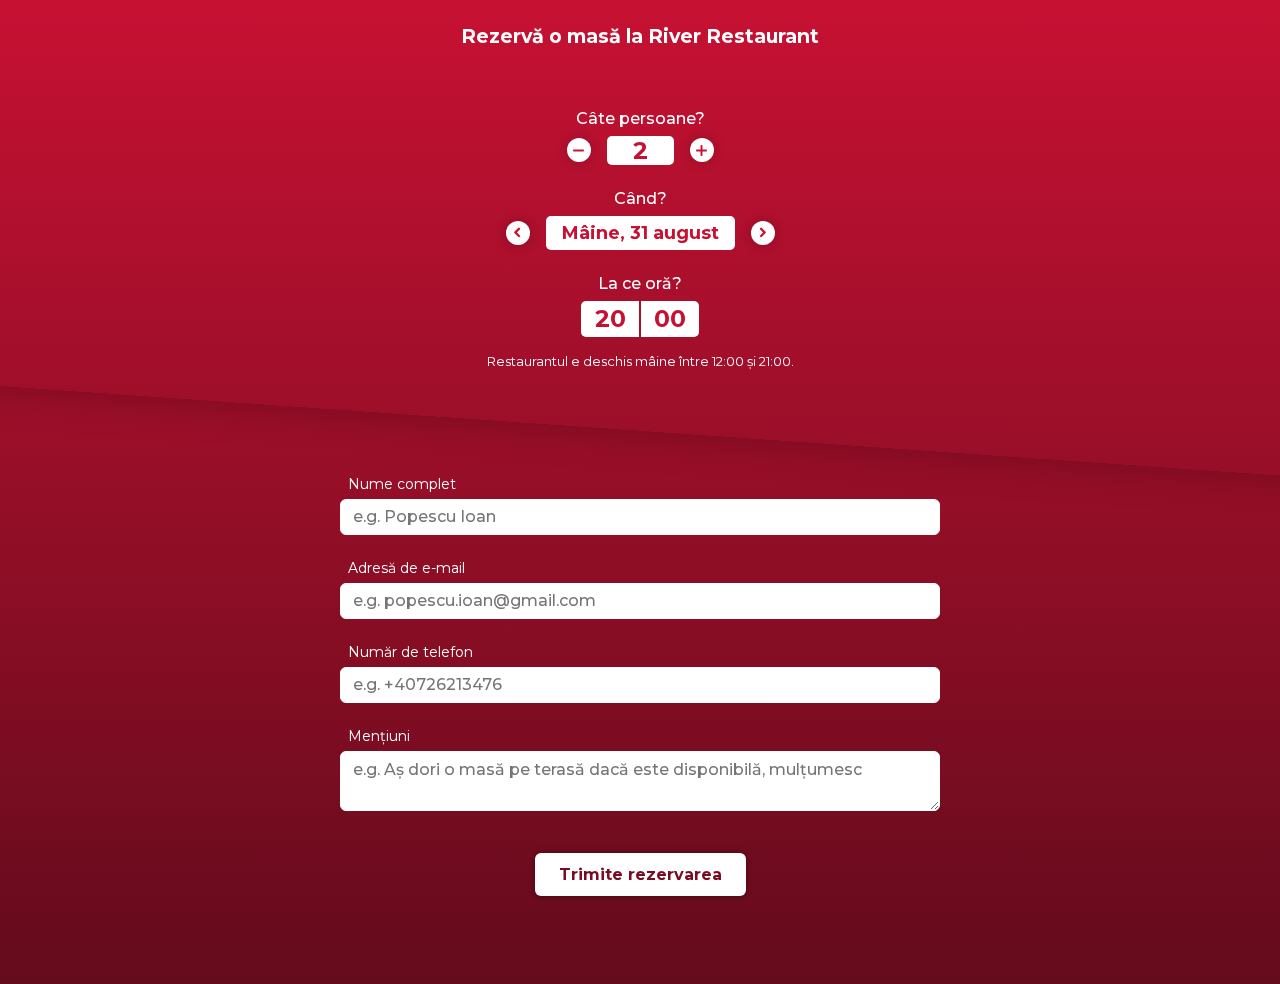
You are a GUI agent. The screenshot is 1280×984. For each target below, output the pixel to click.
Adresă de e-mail (406, 568)
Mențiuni (379, 736)
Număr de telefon (410, 652)
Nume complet (402, 484)
